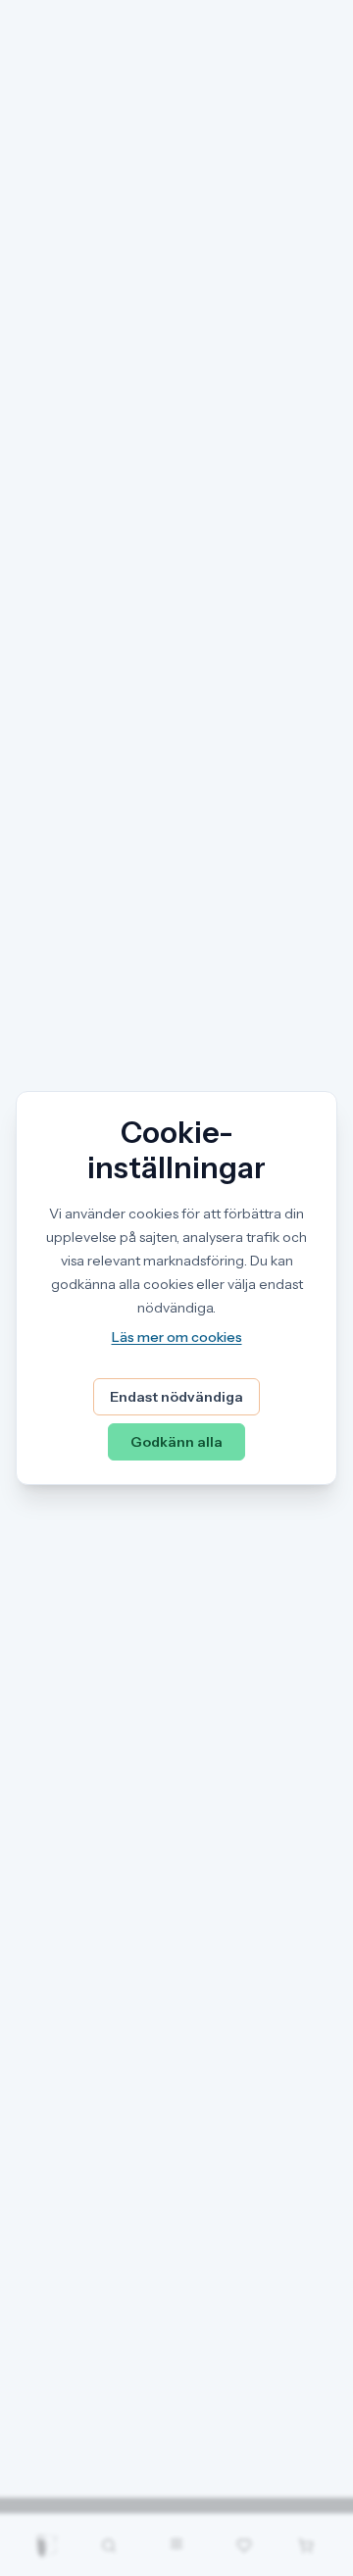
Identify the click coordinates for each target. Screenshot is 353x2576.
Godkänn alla (176, 1442)
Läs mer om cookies (177, 1337)
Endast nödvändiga (176, 1397)
